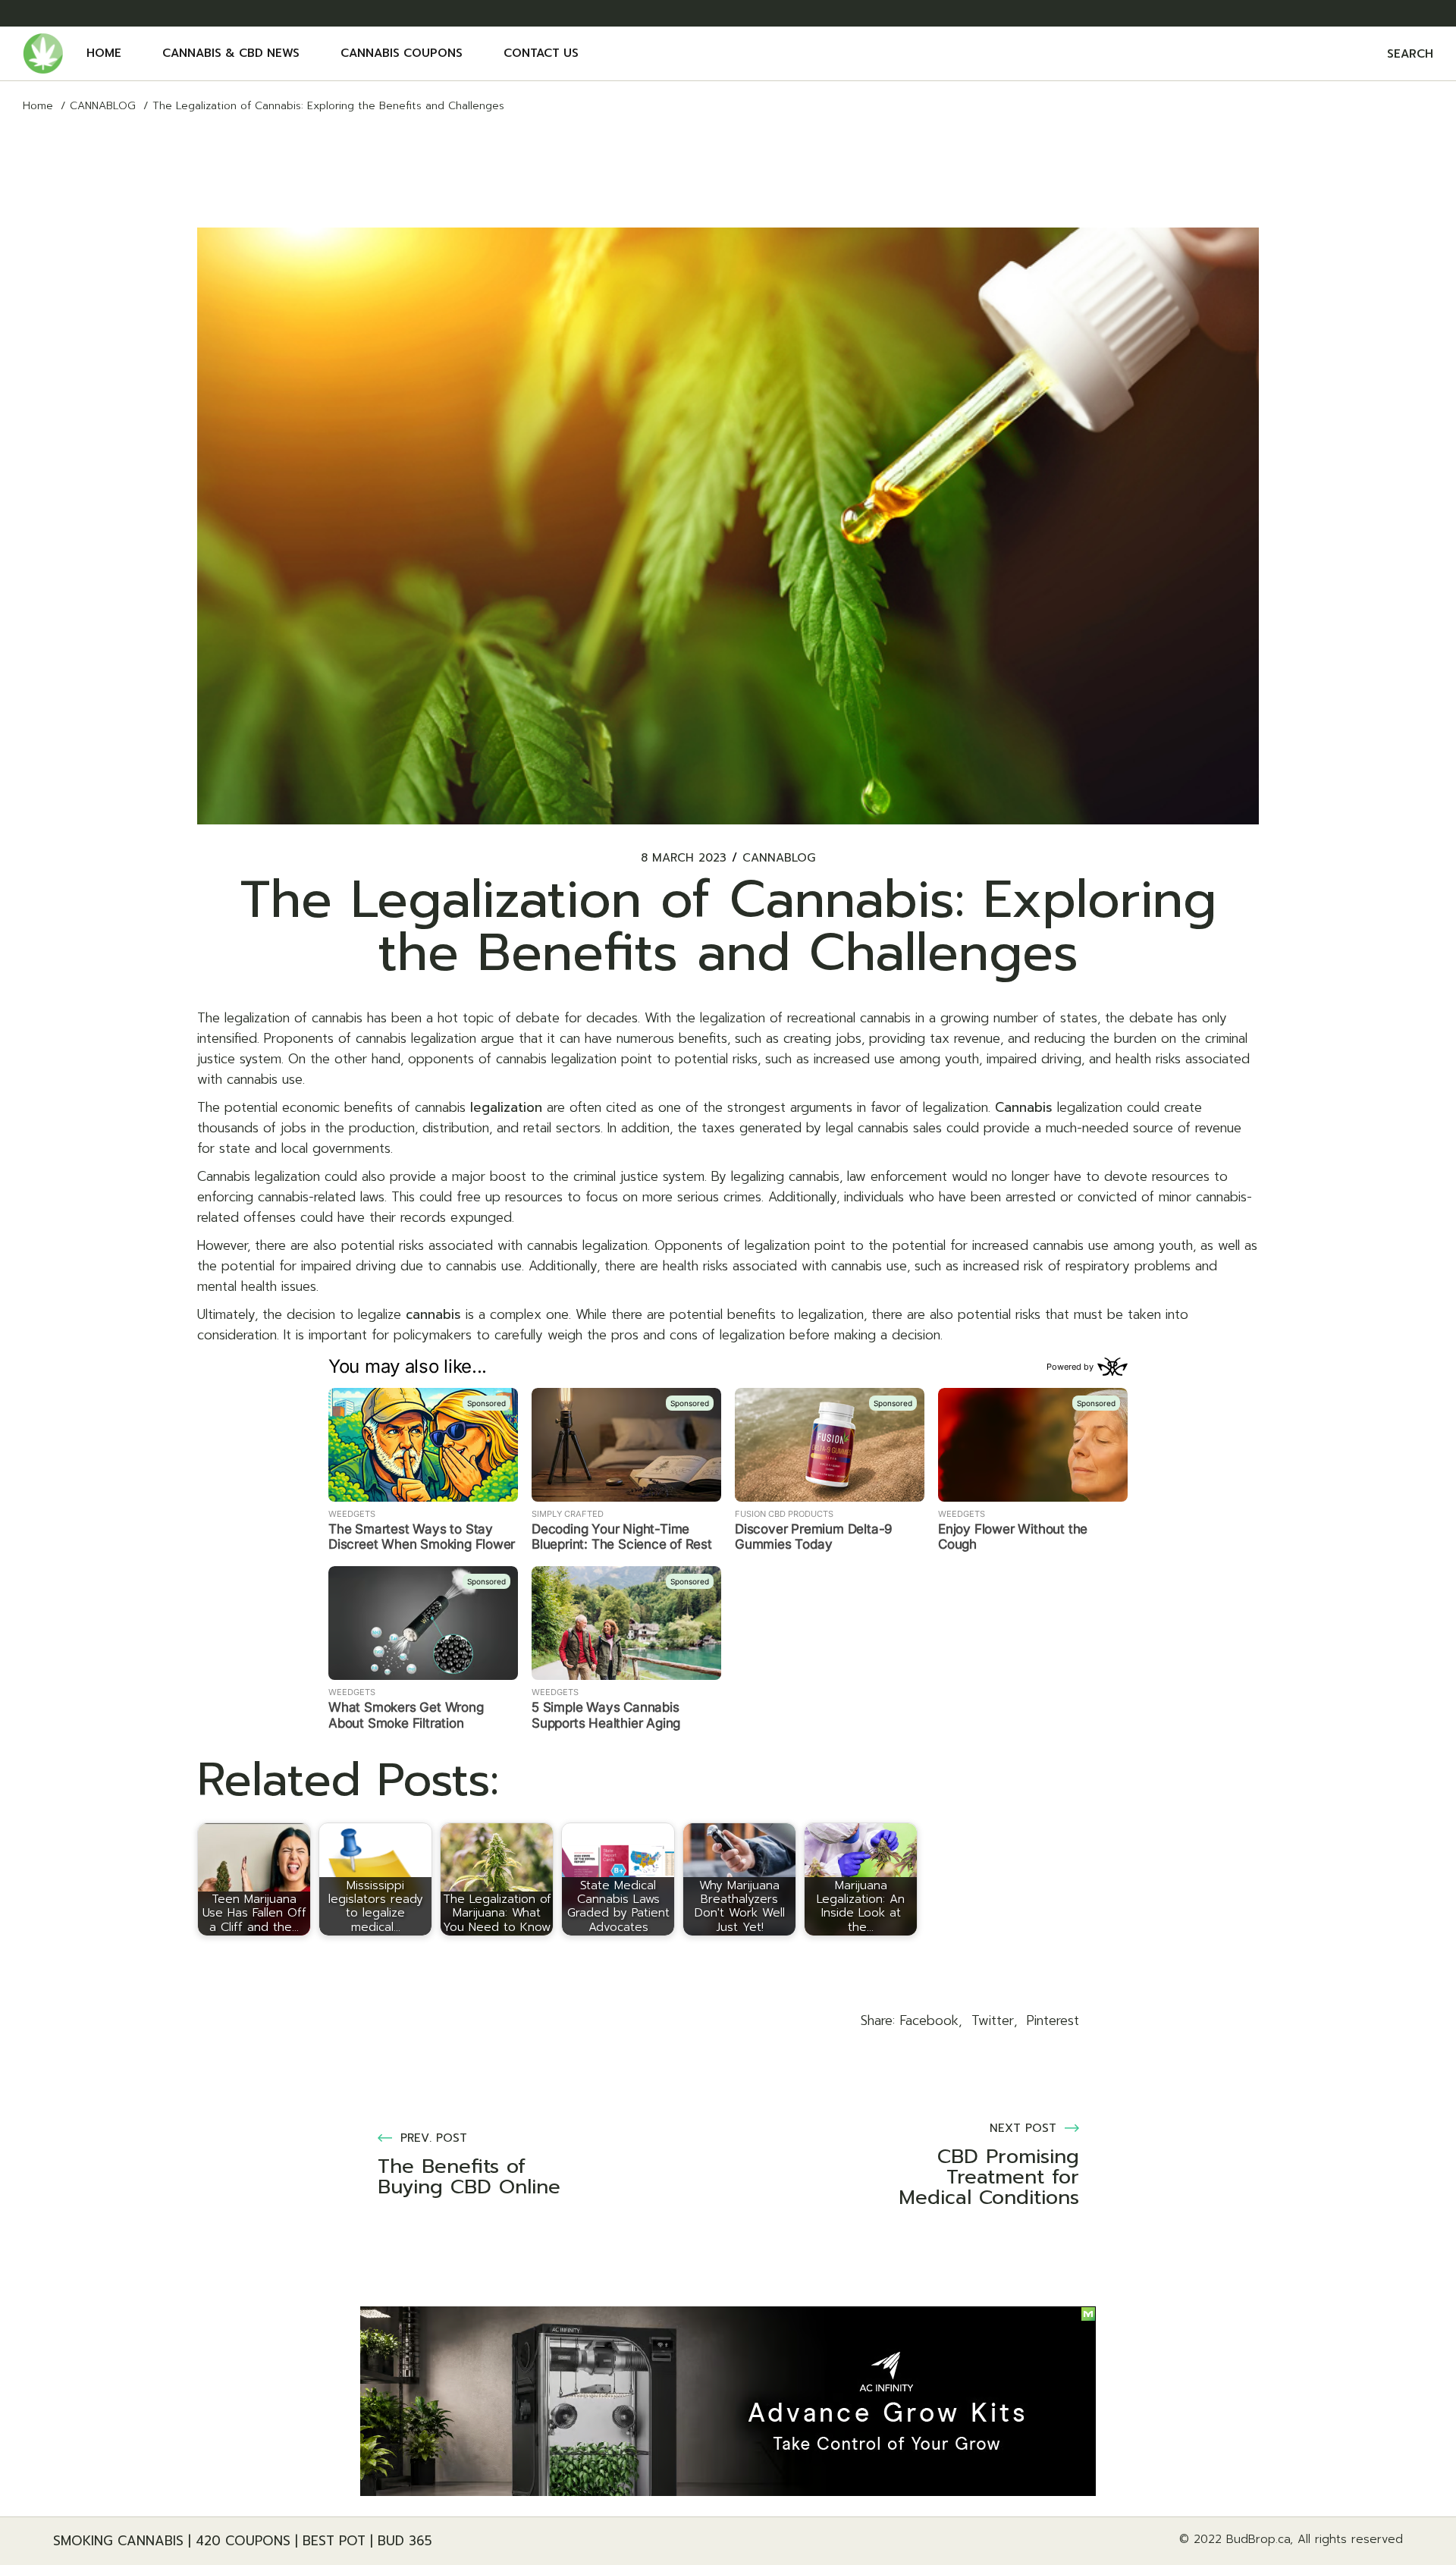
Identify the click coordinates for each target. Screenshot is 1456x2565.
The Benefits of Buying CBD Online (469, 2177)
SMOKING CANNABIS (118, 2541)
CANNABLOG (103, 106)
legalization (506, 1107)
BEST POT (334, 2541)
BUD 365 (405, 2541)
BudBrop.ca (1258, 2539)
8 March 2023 (684, 858)
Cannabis (1024, 1107)
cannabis (433, 1314)
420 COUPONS (243, 2541)
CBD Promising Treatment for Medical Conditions (989, 2177)
